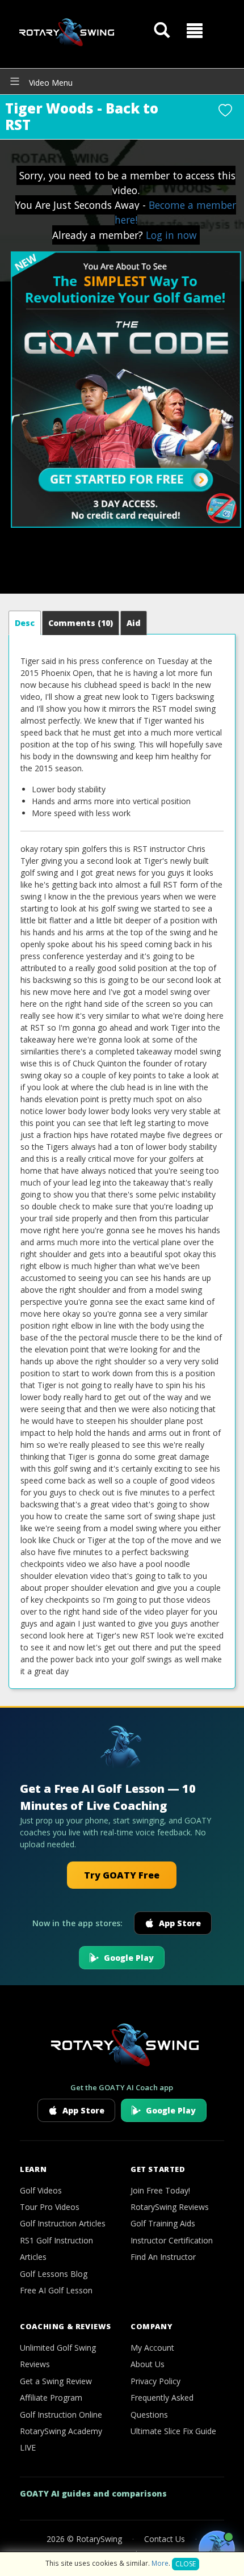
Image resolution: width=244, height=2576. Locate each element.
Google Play (129, 1958)
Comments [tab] (81, 623)
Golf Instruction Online (61, 2415)
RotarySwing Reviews (170, 2207)
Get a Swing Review (56, 2381)
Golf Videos (41, 2190)
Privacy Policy (155, 2381)
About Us (148, 2364)
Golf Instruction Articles (63, 2223)
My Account (152, 2348)
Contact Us (165, 2539)
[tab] (25, 623)
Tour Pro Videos (50, 2207)
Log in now (171, 235)
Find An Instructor (163, 2257)
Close (186, 2564)
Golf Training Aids (163, 2223)
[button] (195, 31)
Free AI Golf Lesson (56, 2290)
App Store (180, 1923)
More (160, 2563)
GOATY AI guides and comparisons (93, 2493)
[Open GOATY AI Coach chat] (217, 2549)
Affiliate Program (51, 2398)
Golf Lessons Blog (54, 2274)
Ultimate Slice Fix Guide (173, 2431)
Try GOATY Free (122, 1875)
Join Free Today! (160, 2190)
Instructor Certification (172, 2240)
